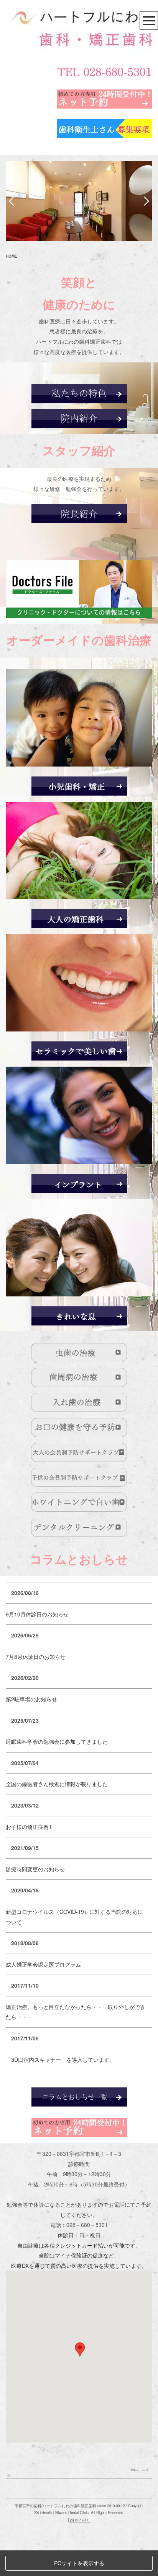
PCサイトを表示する (79, 2563)
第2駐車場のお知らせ (31, 1699)
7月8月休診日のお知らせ (36, 1657)
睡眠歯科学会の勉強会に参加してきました (57, 1741)
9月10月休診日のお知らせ (37, 1614)
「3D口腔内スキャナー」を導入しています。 (60, 2060)
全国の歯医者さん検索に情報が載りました (57, 1784)
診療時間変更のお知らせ (35, 1869)
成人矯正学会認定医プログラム (43, 1964)
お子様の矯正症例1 (29, 1827)
